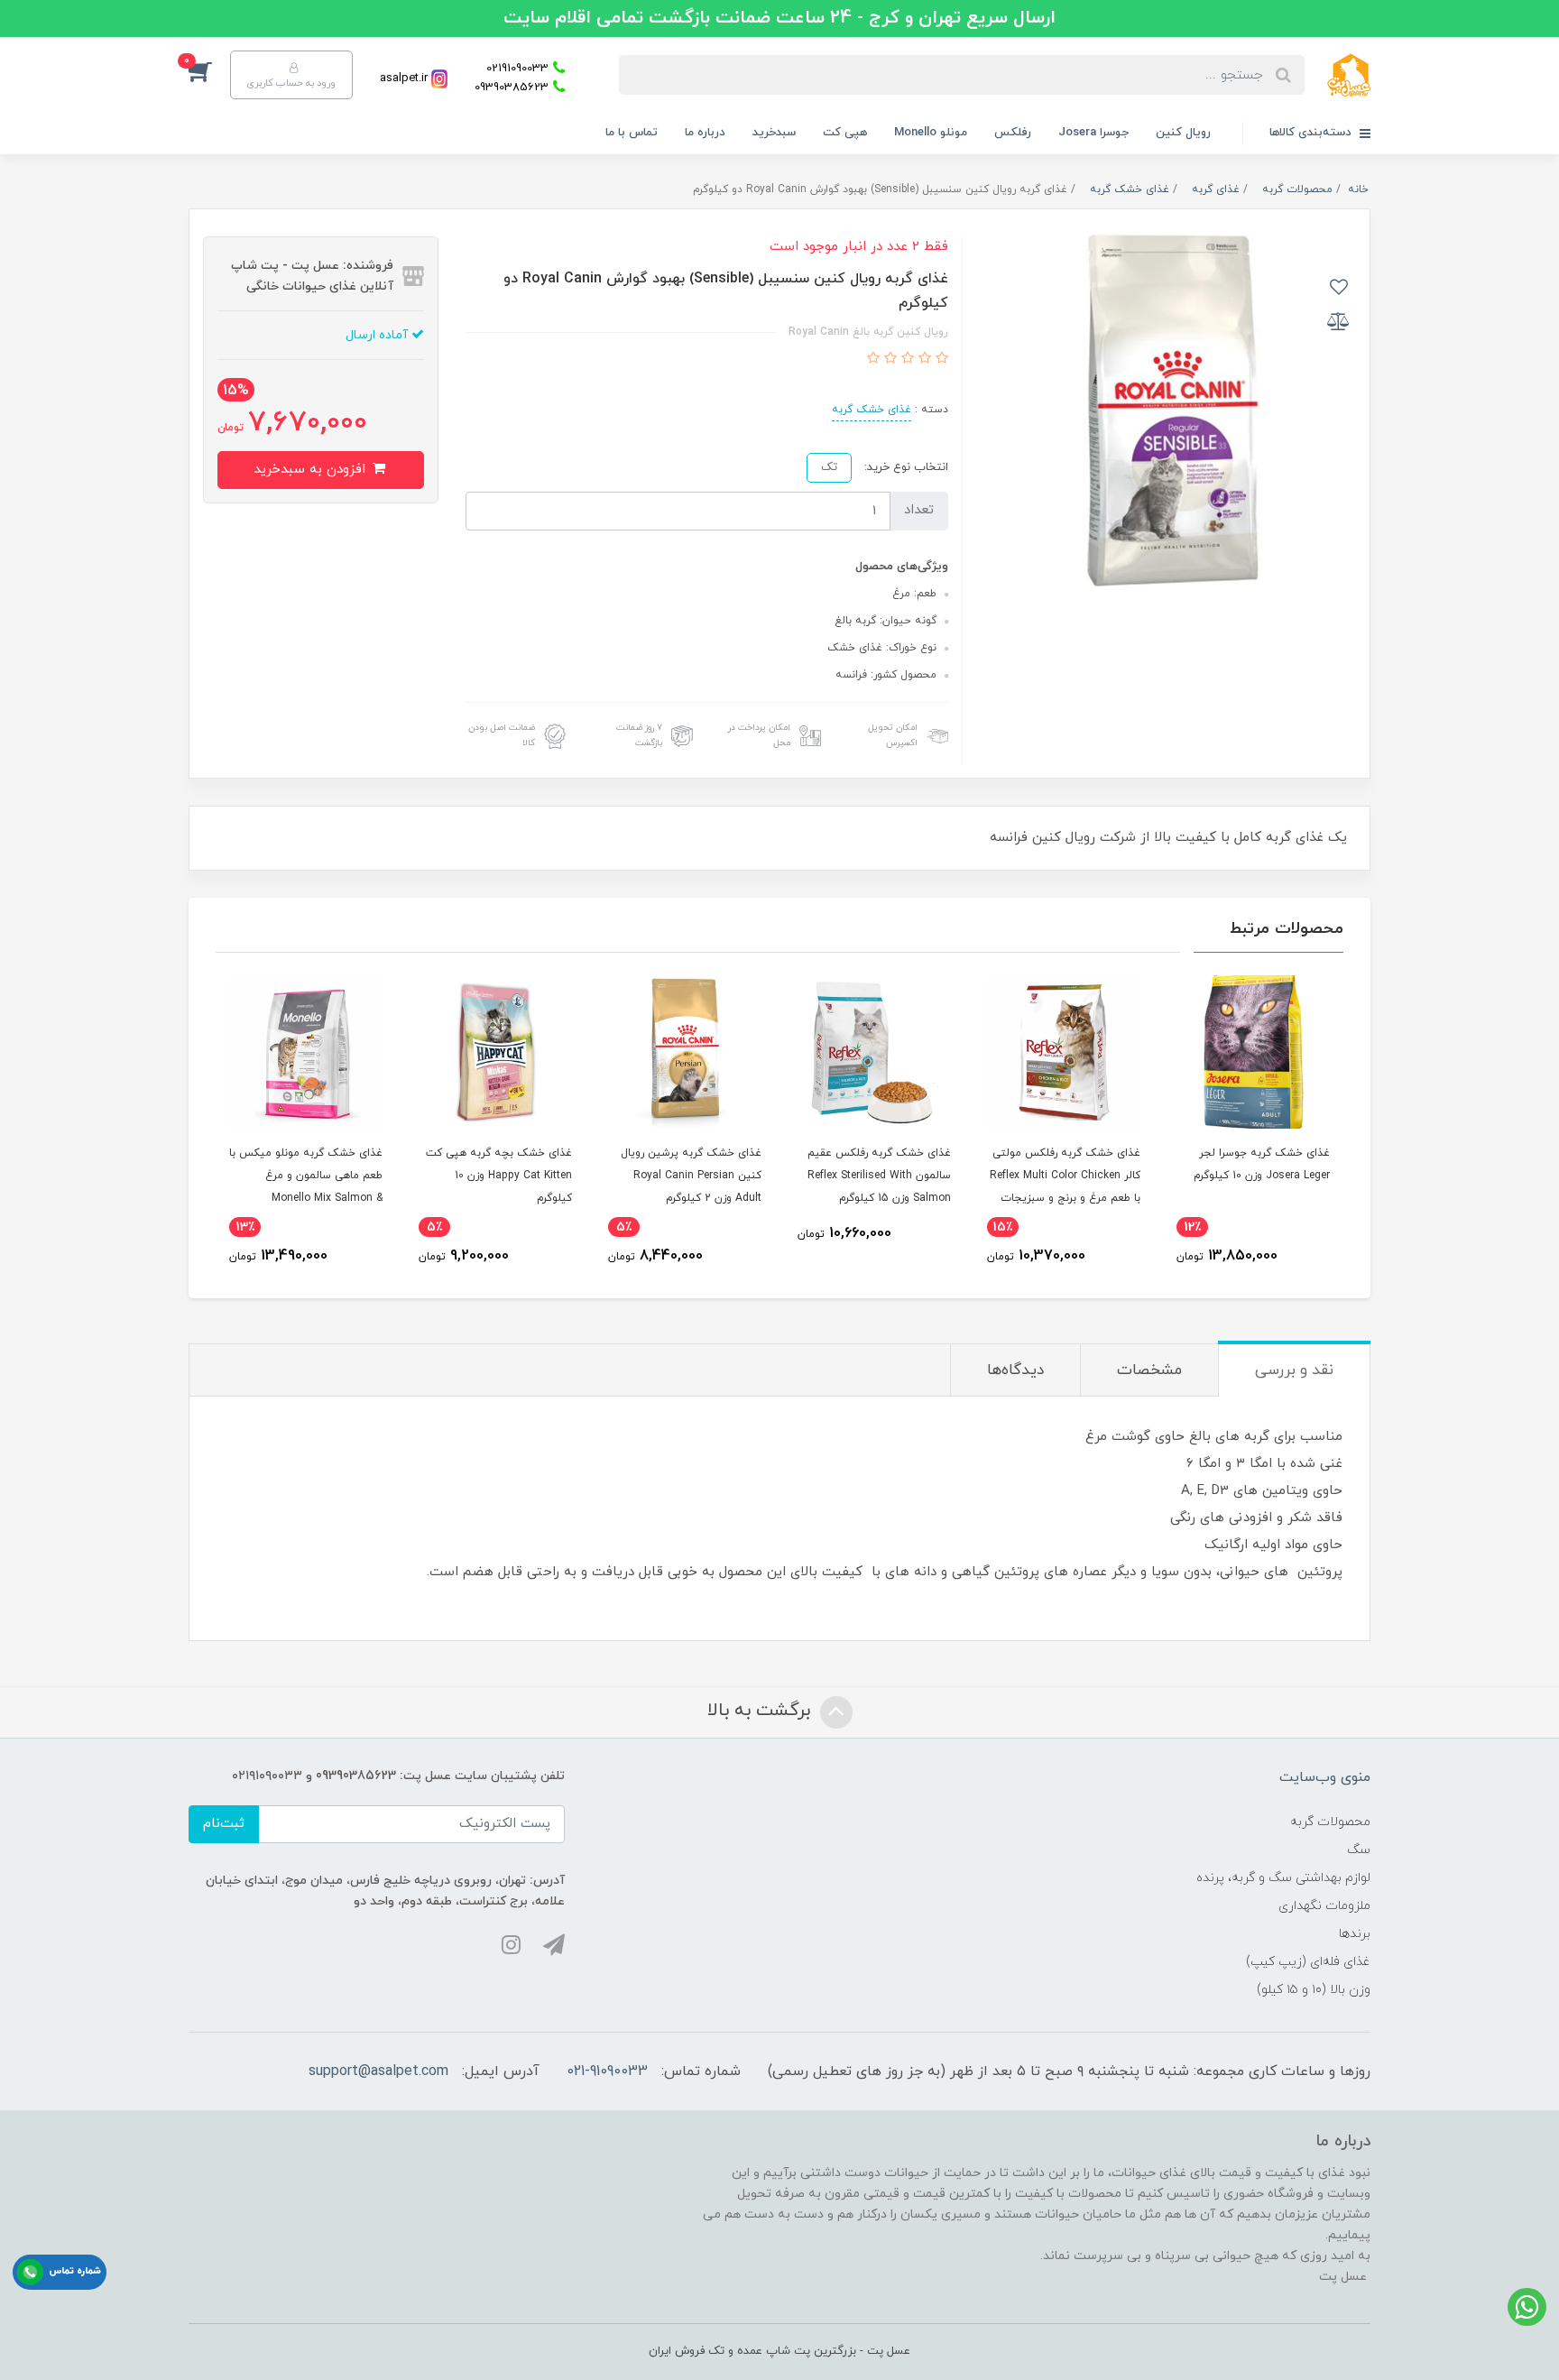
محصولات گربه (1330, 1822)
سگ (1359, 1850)
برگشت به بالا (761, 1711)
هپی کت (845, 133)
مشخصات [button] (1149, 1370)
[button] (209, 70)
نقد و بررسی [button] (1294, 1370)
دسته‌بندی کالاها (1312, 133)
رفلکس (1013, 133)
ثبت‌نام (224, 1824)
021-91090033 (607, 2071)
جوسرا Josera (1093, 133)
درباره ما (705, 133)
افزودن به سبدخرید (312, 470)
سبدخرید (774, 133)
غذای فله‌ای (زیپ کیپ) (1308, 1962)
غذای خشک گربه (872, 410)
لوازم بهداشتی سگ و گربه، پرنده (1283, 1878)
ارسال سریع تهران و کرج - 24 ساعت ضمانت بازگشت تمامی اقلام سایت (779, 18)
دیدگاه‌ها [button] (1015, 1370)
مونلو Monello (931, 133)
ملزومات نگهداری (1324, 1906)
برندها (1355, 1934)
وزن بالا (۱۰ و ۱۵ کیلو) (1314, 1990)
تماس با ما (632, 133)
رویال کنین (1183, 133)
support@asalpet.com (378, 2071)
